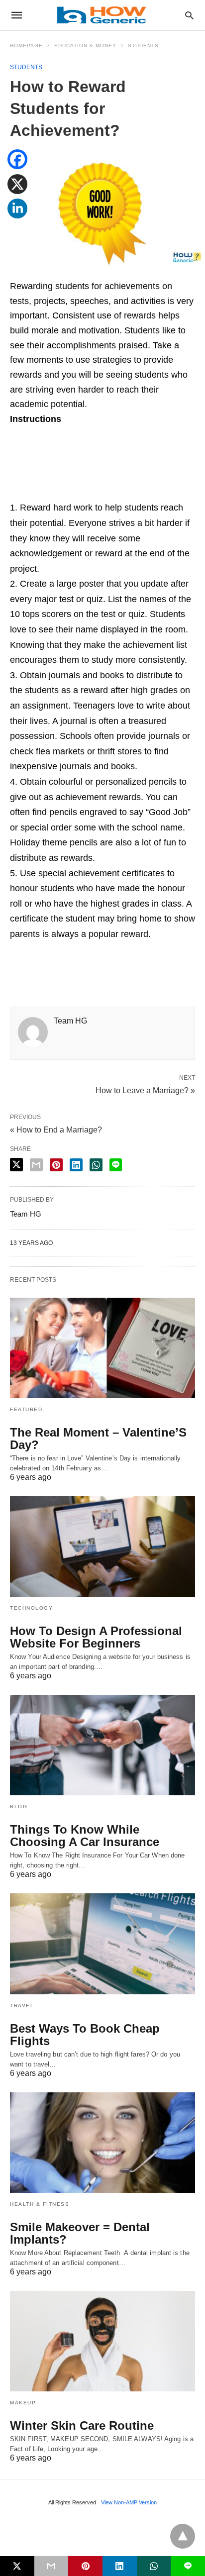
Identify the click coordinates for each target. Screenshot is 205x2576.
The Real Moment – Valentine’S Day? (98, 1439)
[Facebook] (17, 166)
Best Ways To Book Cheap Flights (85, 2035)
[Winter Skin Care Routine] (102, 2341)
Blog (19, 1806)
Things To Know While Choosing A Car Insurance (85, 1836)
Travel (22, 2006)
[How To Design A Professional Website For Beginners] (102, 1546)
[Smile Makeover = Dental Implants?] (102, 2143)
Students (143, 46)
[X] (17, 191)
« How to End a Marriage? (56, 1130)
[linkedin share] (76, 1165)
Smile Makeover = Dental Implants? (80, 2233)
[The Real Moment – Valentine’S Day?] (102, 1348)
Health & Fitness (40, 2204)
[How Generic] (102, 15)
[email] (51, 2566)
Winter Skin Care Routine (82, 2425)
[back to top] (183, 2536)
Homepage (26, 46)
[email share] (36, 1165)
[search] (189, 15)
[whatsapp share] (96, 1165)
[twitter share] (16, 1165)
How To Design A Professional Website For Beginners (96, 1637)
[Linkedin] (17, 215)
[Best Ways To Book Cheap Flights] (102, 1944)
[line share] (116, 1165)
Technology (31, 1608)
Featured (26, 1409)
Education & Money (85, 46)
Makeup (23, 2403)
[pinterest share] (56, 1165)
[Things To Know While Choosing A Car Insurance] (102, 1745)
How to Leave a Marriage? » (145, 1090)
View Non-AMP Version (129, 2502)
